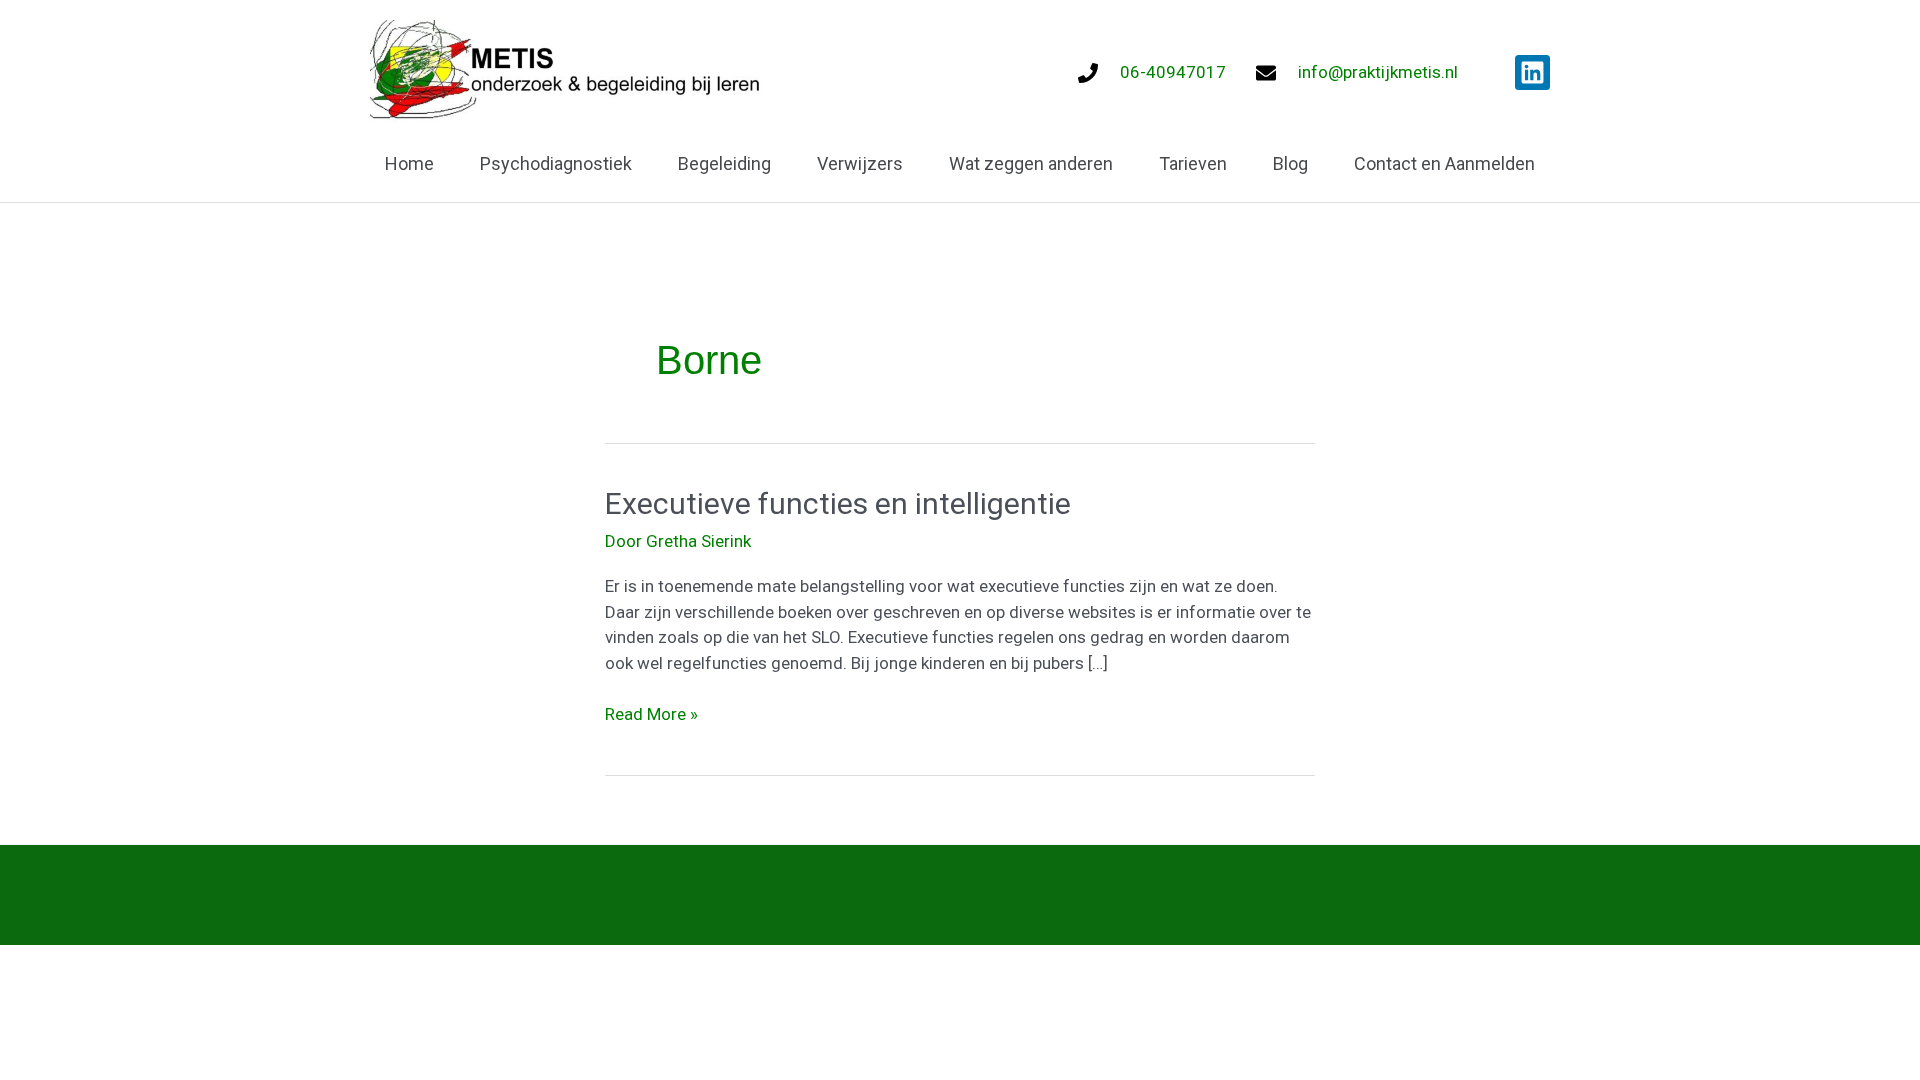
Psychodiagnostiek (556, 163)
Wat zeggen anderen (1031, 163)
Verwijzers (860, 163)
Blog (1290, 163)
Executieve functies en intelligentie (838, 503)
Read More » (651, 713)
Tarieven (1193, 163)
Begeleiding (724, 163)
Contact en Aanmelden (1444, 163)
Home (409, 163)
